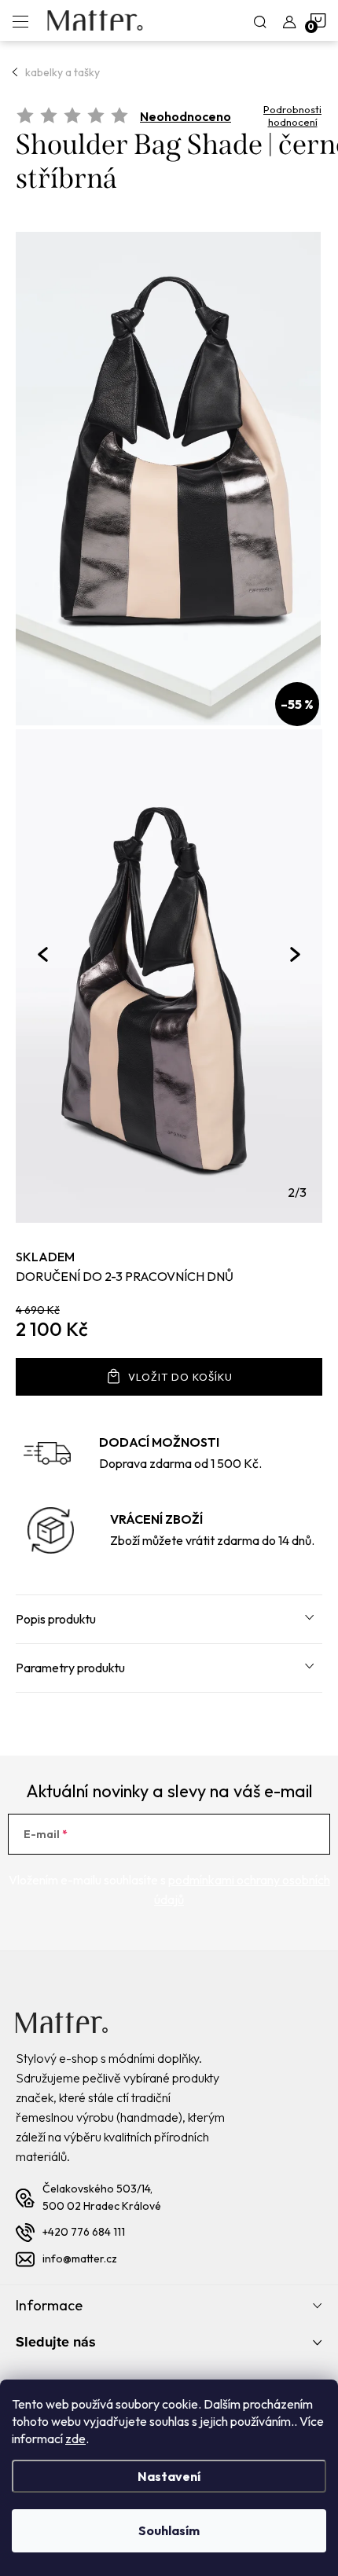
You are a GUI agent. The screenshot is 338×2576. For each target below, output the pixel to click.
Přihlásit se (266, 1834)
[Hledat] (260, 20)
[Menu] (20, 20)
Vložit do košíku (180, 1377)
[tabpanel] (169, 926)
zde (75, 2438)
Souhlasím (169, 2530)
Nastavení (169, 2476)
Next (295, 955)
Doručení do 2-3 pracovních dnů (125, 1276)
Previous (43, 954)
